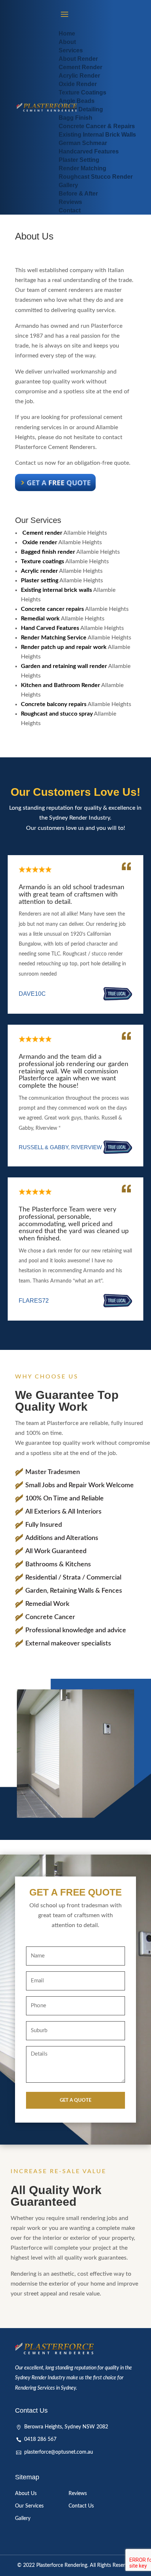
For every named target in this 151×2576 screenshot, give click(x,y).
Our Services (29, 2506)
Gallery (23, 2519)
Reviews (78, 2494)
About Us (26, 2494)
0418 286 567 (40, 2439)
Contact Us (81, 2506)
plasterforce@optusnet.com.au (59, 2452)
